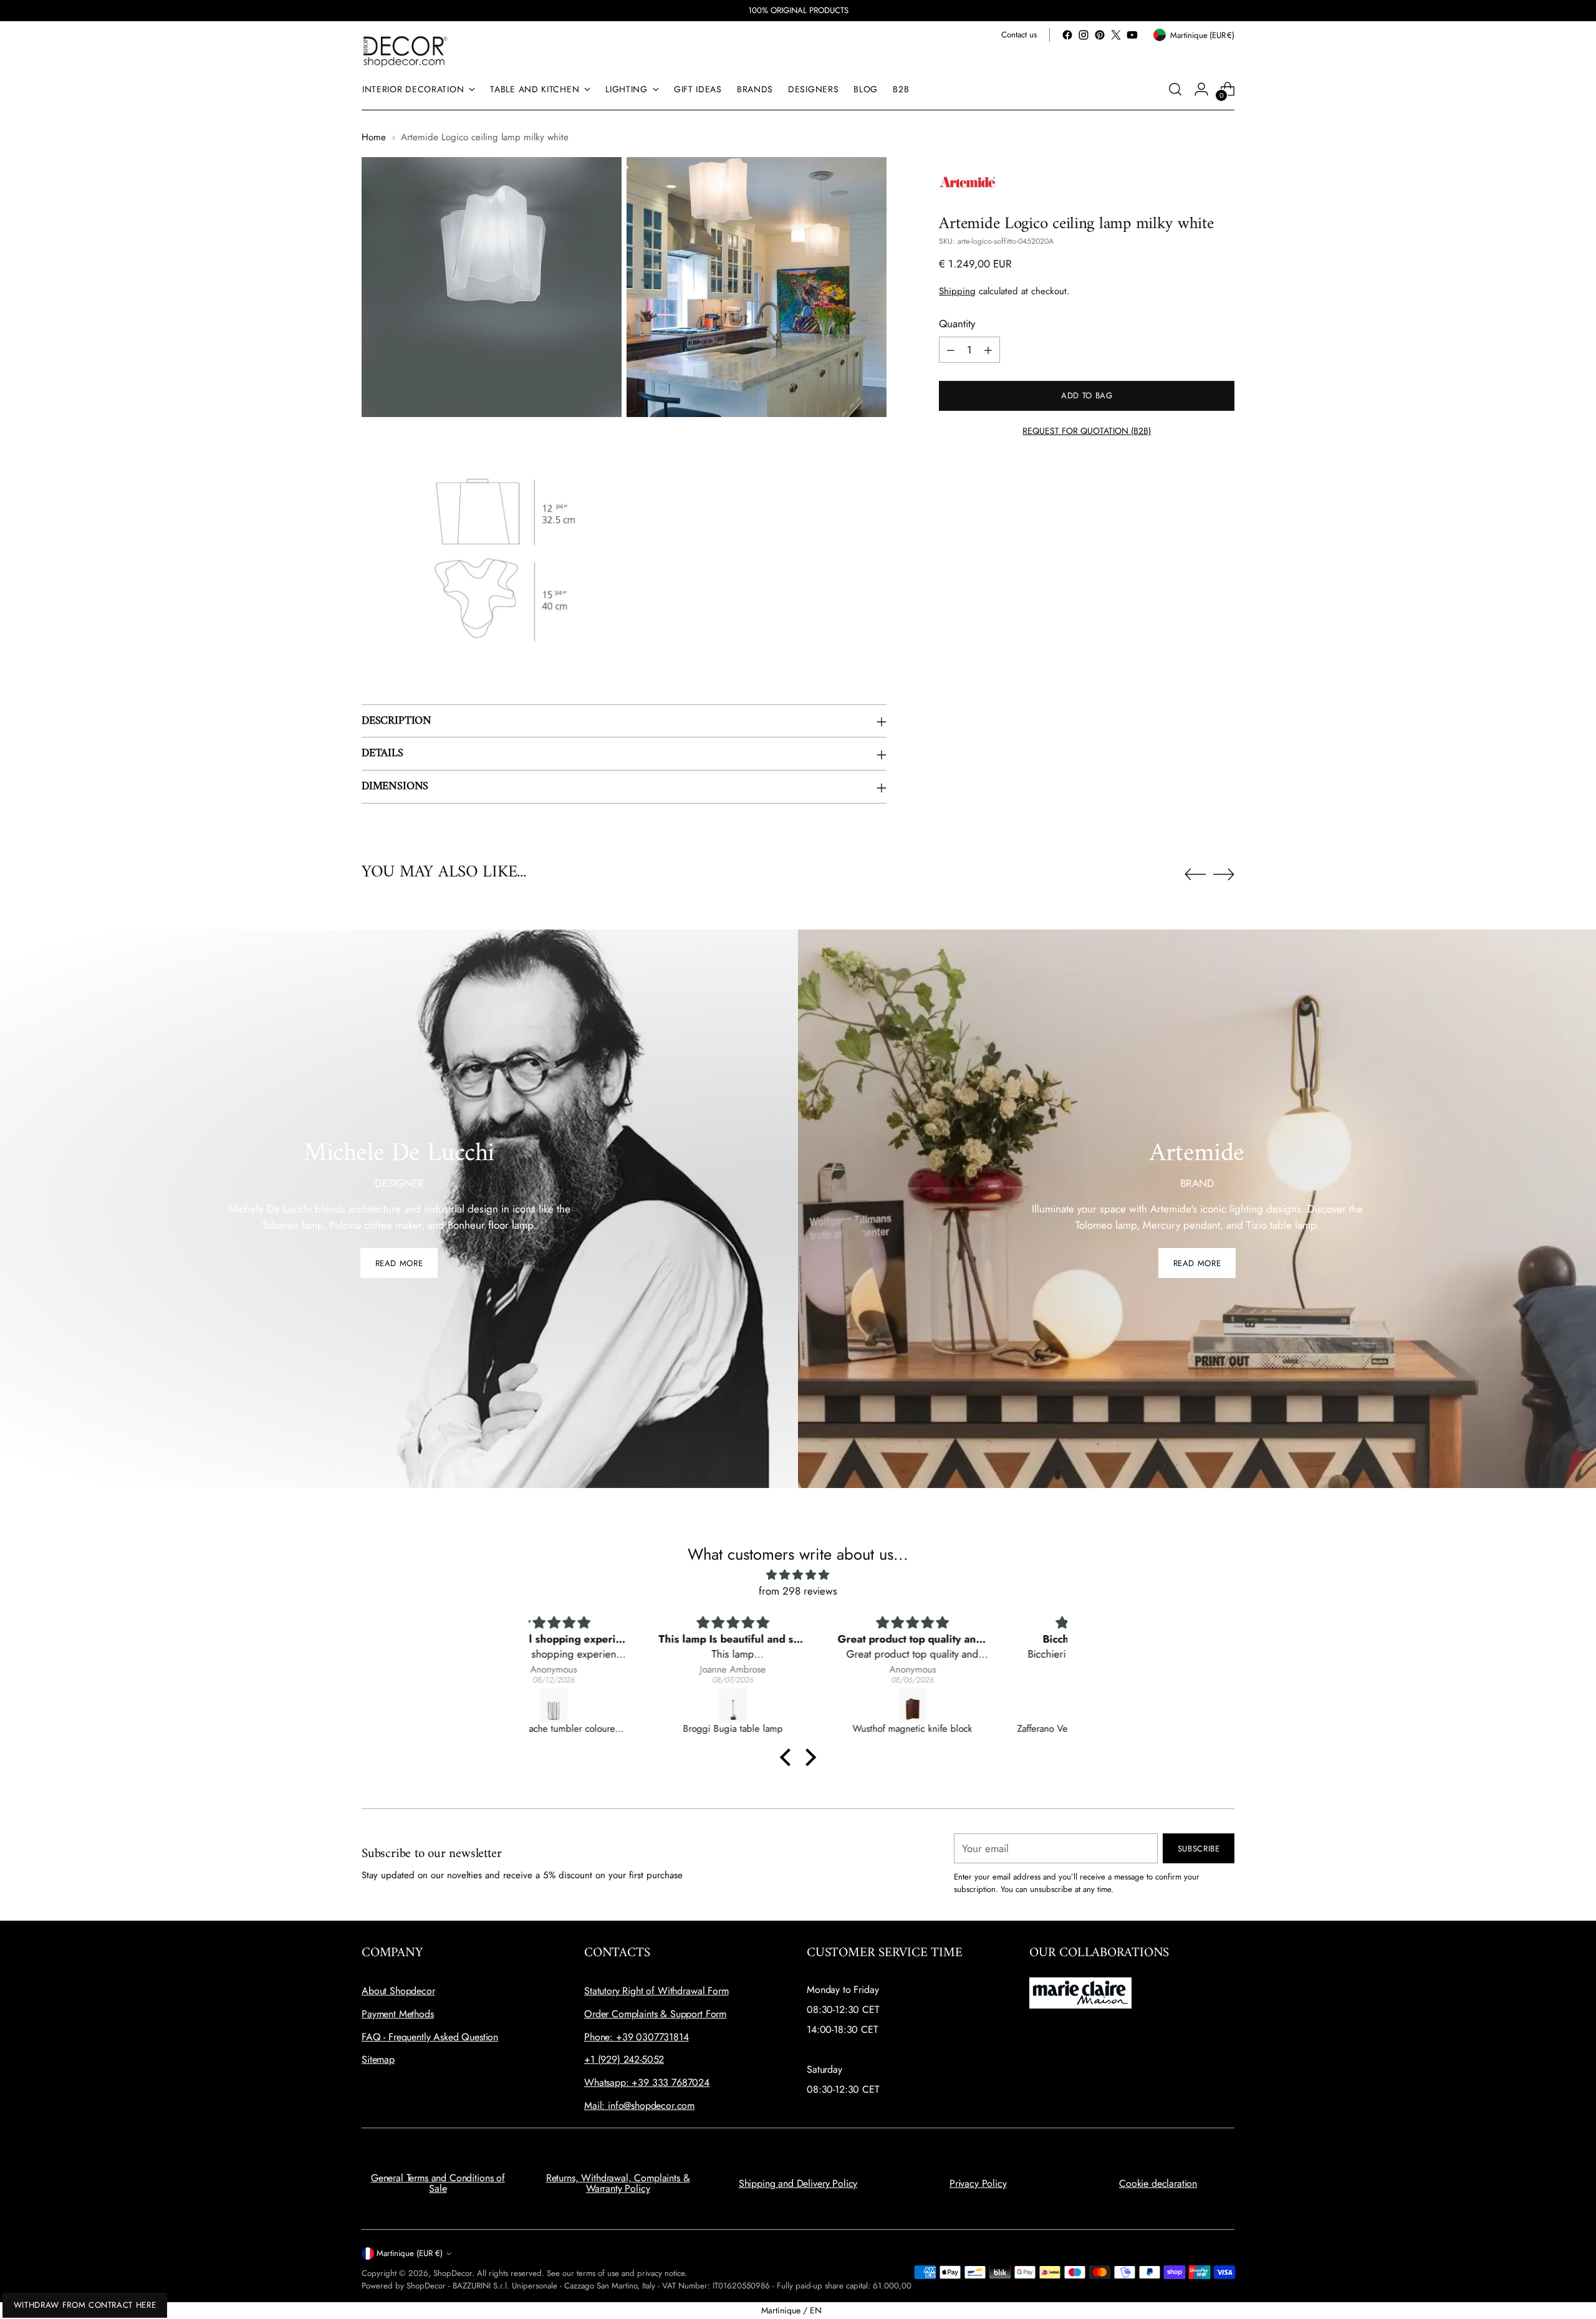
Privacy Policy (978, 2183)
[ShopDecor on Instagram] (1084, 35)
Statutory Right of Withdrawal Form (656, 1991)
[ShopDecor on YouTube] (1132, 35)
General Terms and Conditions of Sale (438, 2183)
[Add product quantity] (988, 350)
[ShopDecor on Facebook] (1067, 35)
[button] (789, 1757)
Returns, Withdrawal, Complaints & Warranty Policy (618, 2183)
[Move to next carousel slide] (1224, 874)
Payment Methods (398, 2014)
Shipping (957, 292)
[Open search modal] (1175, 89)
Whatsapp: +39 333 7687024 (647, 2082)
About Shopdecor (398, 1991)
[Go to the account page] (1201, 89)
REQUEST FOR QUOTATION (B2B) (1087, 431)
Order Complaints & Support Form (655, 2014)
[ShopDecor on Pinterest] (1100, 35)
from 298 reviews (798, 1591)
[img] (798, 1575)
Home (374, 137)
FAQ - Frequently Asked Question (430, 2037)
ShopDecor (453, 2273)
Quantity (957, 324)
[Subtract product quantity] (951, 350)
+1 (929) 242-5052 (624, 2059)
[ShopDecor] (405, 51)
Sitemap (378, 2059)
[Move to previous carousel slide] (1195, 875)
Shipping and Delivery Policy (798, 2183)
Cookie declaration (1158, 2183)
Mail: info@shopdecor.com (639, 2105)
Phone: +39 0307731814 (637, 2037)
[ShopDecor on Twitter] (1116, 35)
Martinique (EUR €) (410, 2253)
